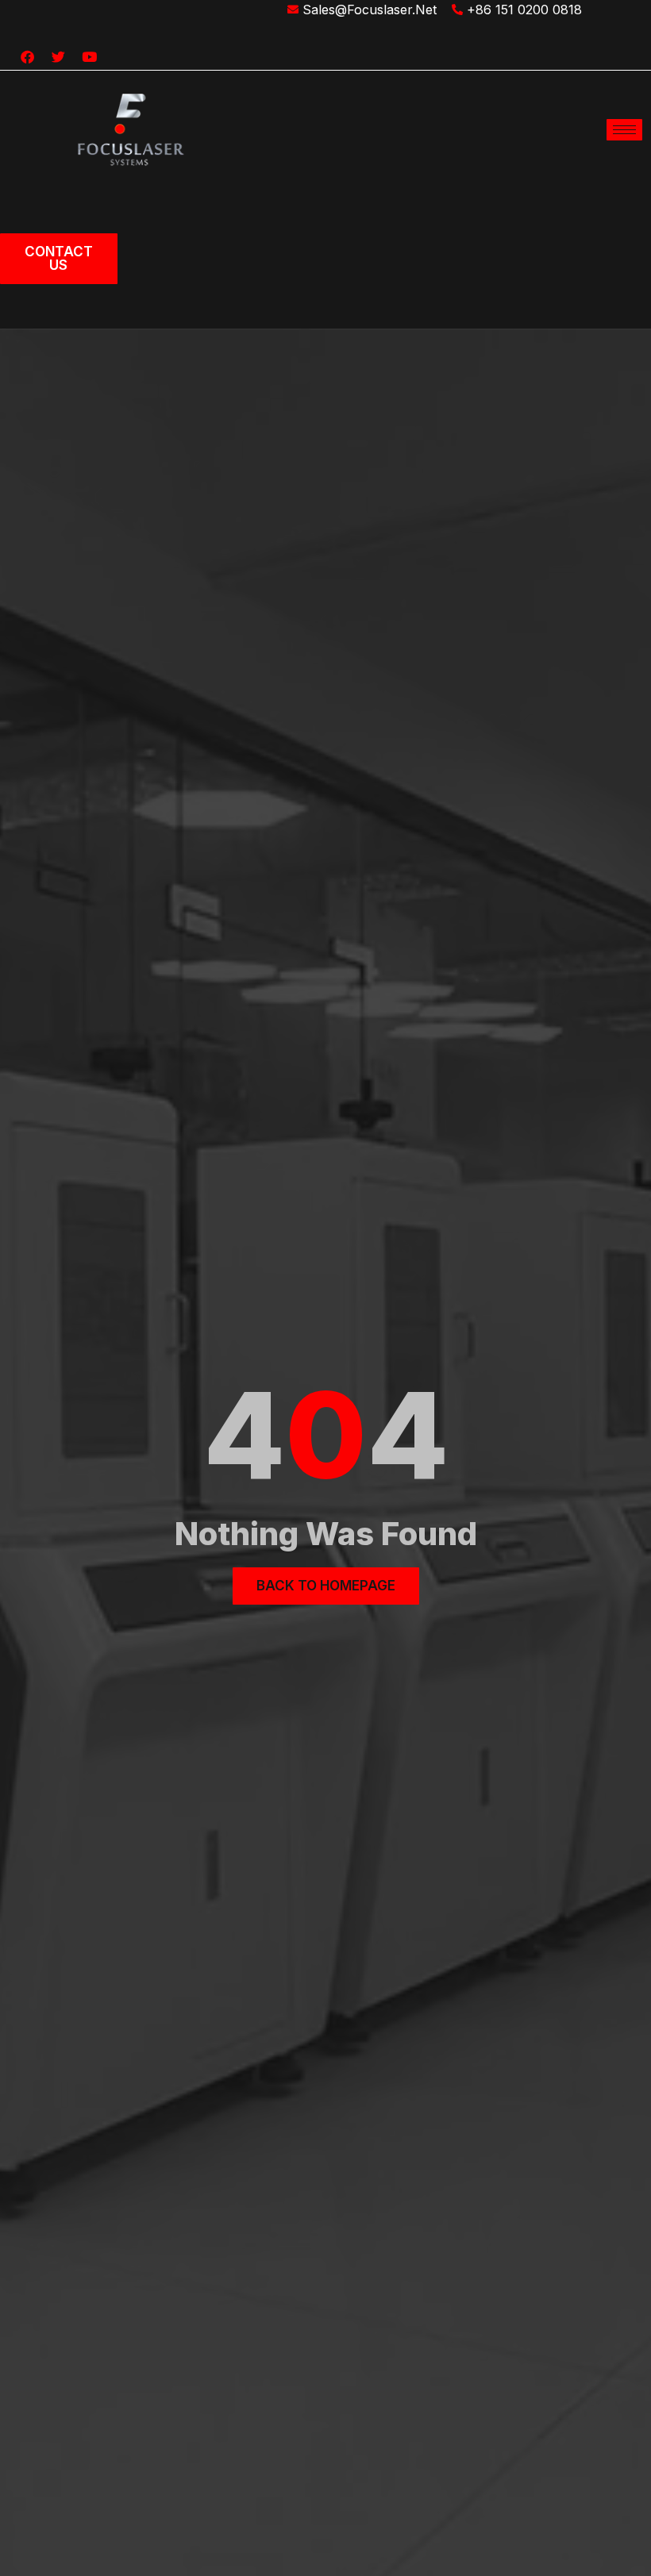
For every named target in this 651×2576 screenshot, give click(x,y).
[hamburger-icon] (624, 130)
